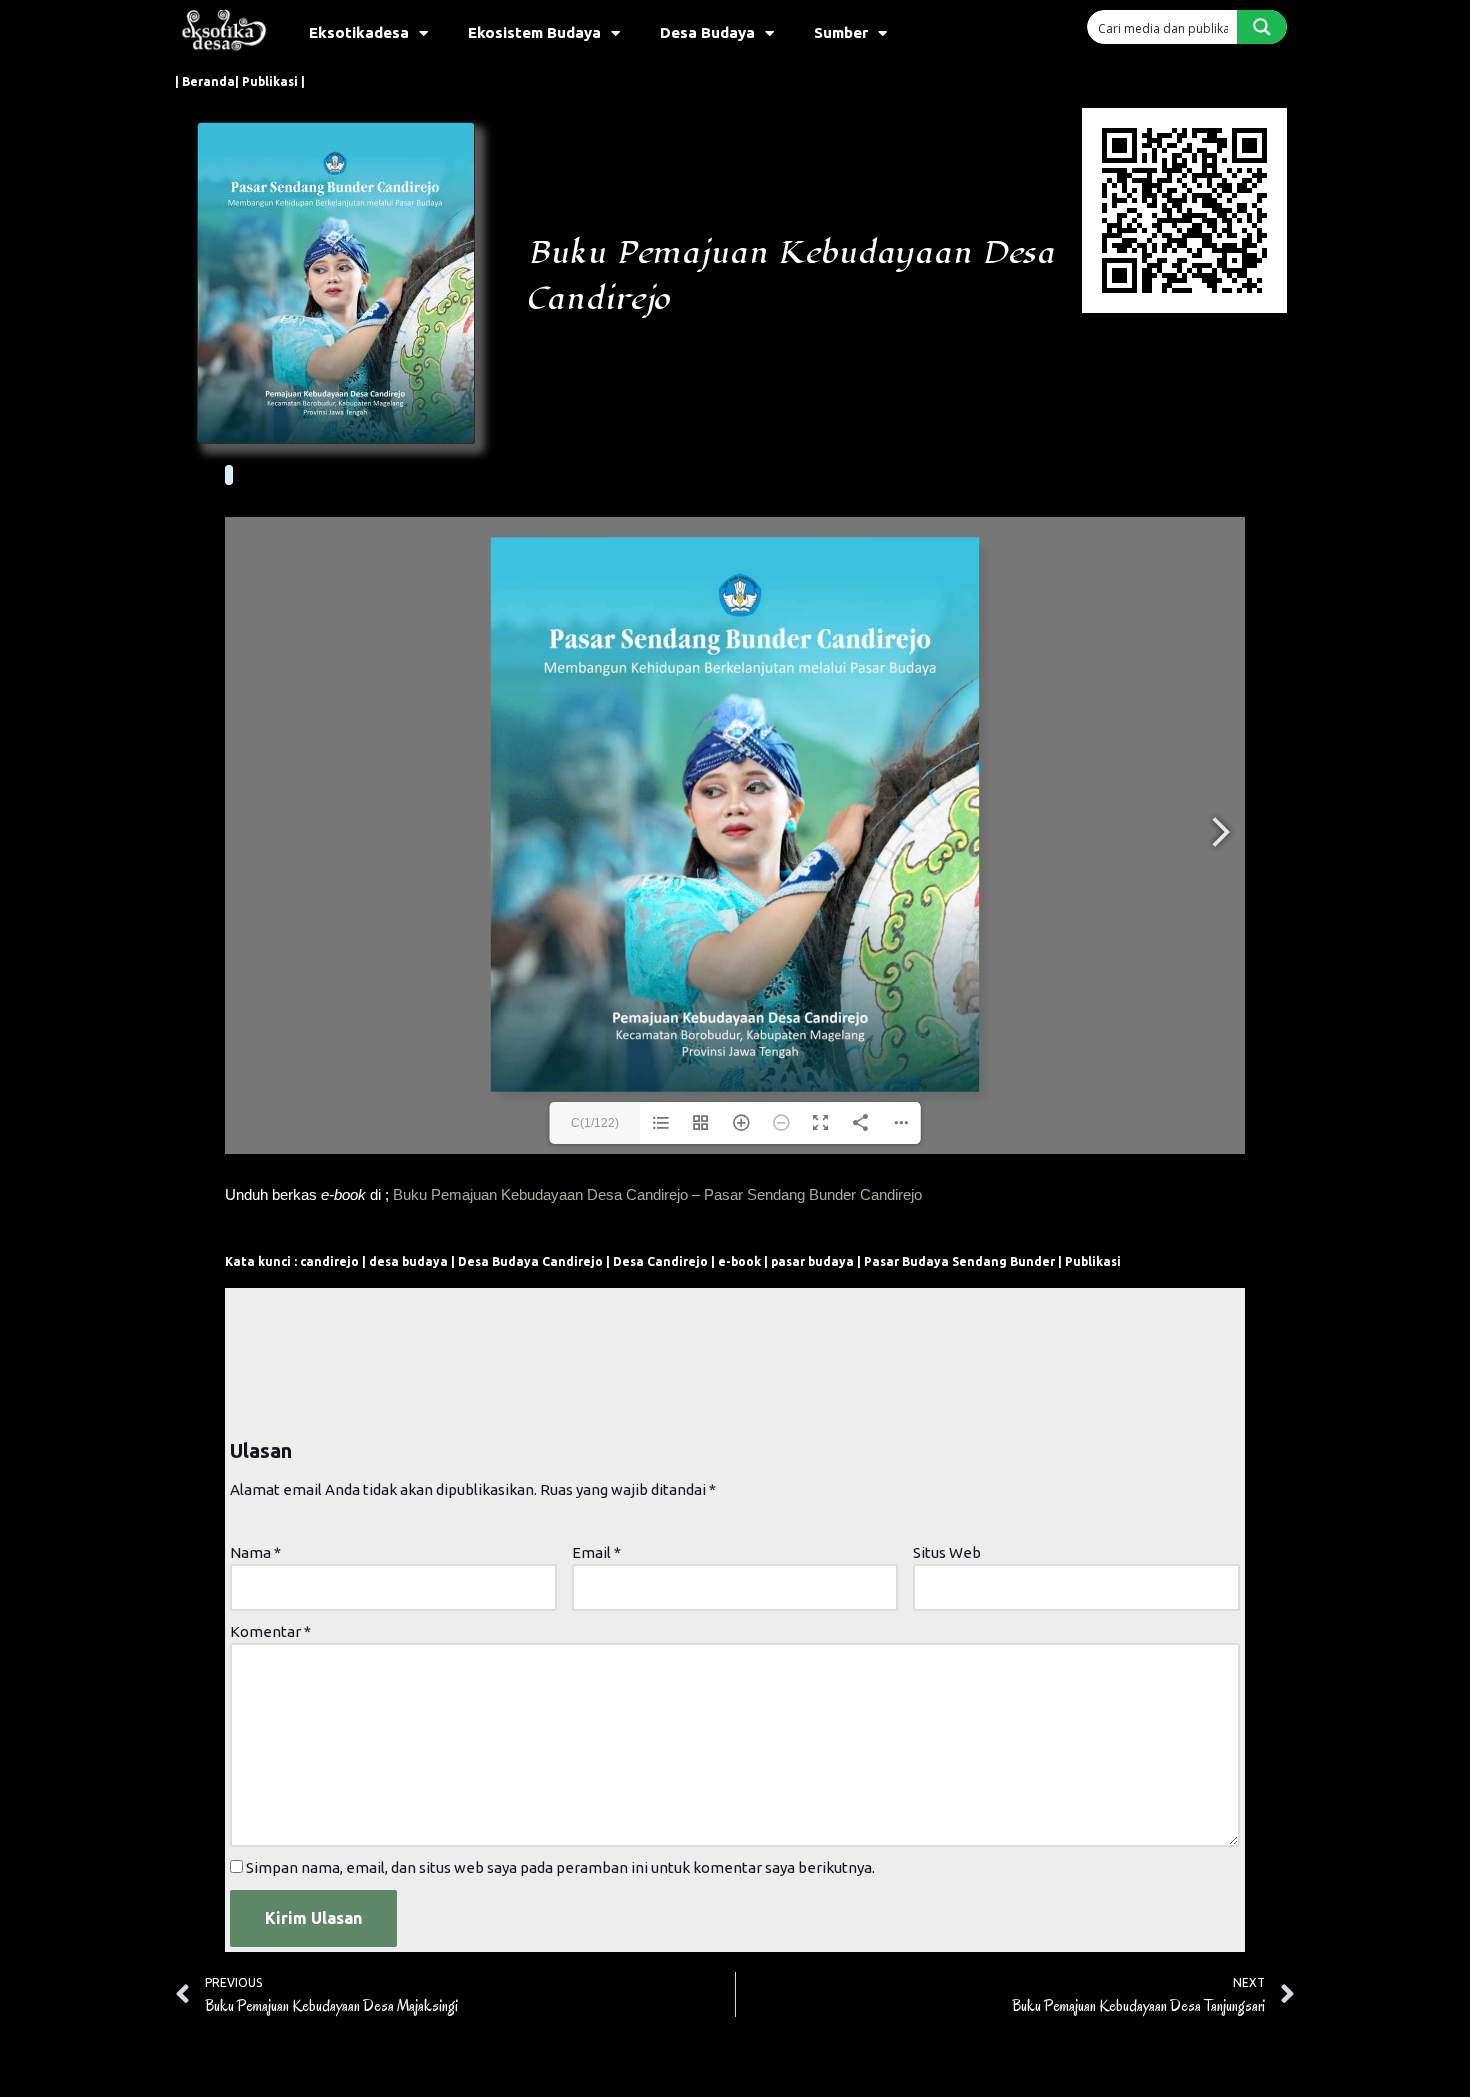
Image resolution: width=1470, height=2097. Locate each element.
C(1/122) (595, 1123)
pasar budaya (812, 1261)
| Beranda (205, 81)
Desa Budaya (707, 32)
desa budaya (408, 1261)
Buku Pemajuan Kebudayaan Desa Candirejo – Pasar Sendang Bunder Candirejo (657, 1194)
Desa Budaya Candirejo (530, 1261)
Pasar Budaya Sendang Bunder (959, 1261)
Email (596, 1552)
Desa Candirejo (660, 1261)
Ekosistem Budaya (534, 32)
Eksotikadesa (359, 32)
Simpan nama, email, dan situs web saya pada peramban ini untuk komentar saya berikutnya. (560, 1867)
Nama (255, 1552)
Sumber (841, 32)
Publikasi (1093, 1261)
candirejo (329, 1261)
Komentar (270, 1631)
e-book (739, 1261)
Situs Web (947, 1552)
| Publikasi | (270, 81)
